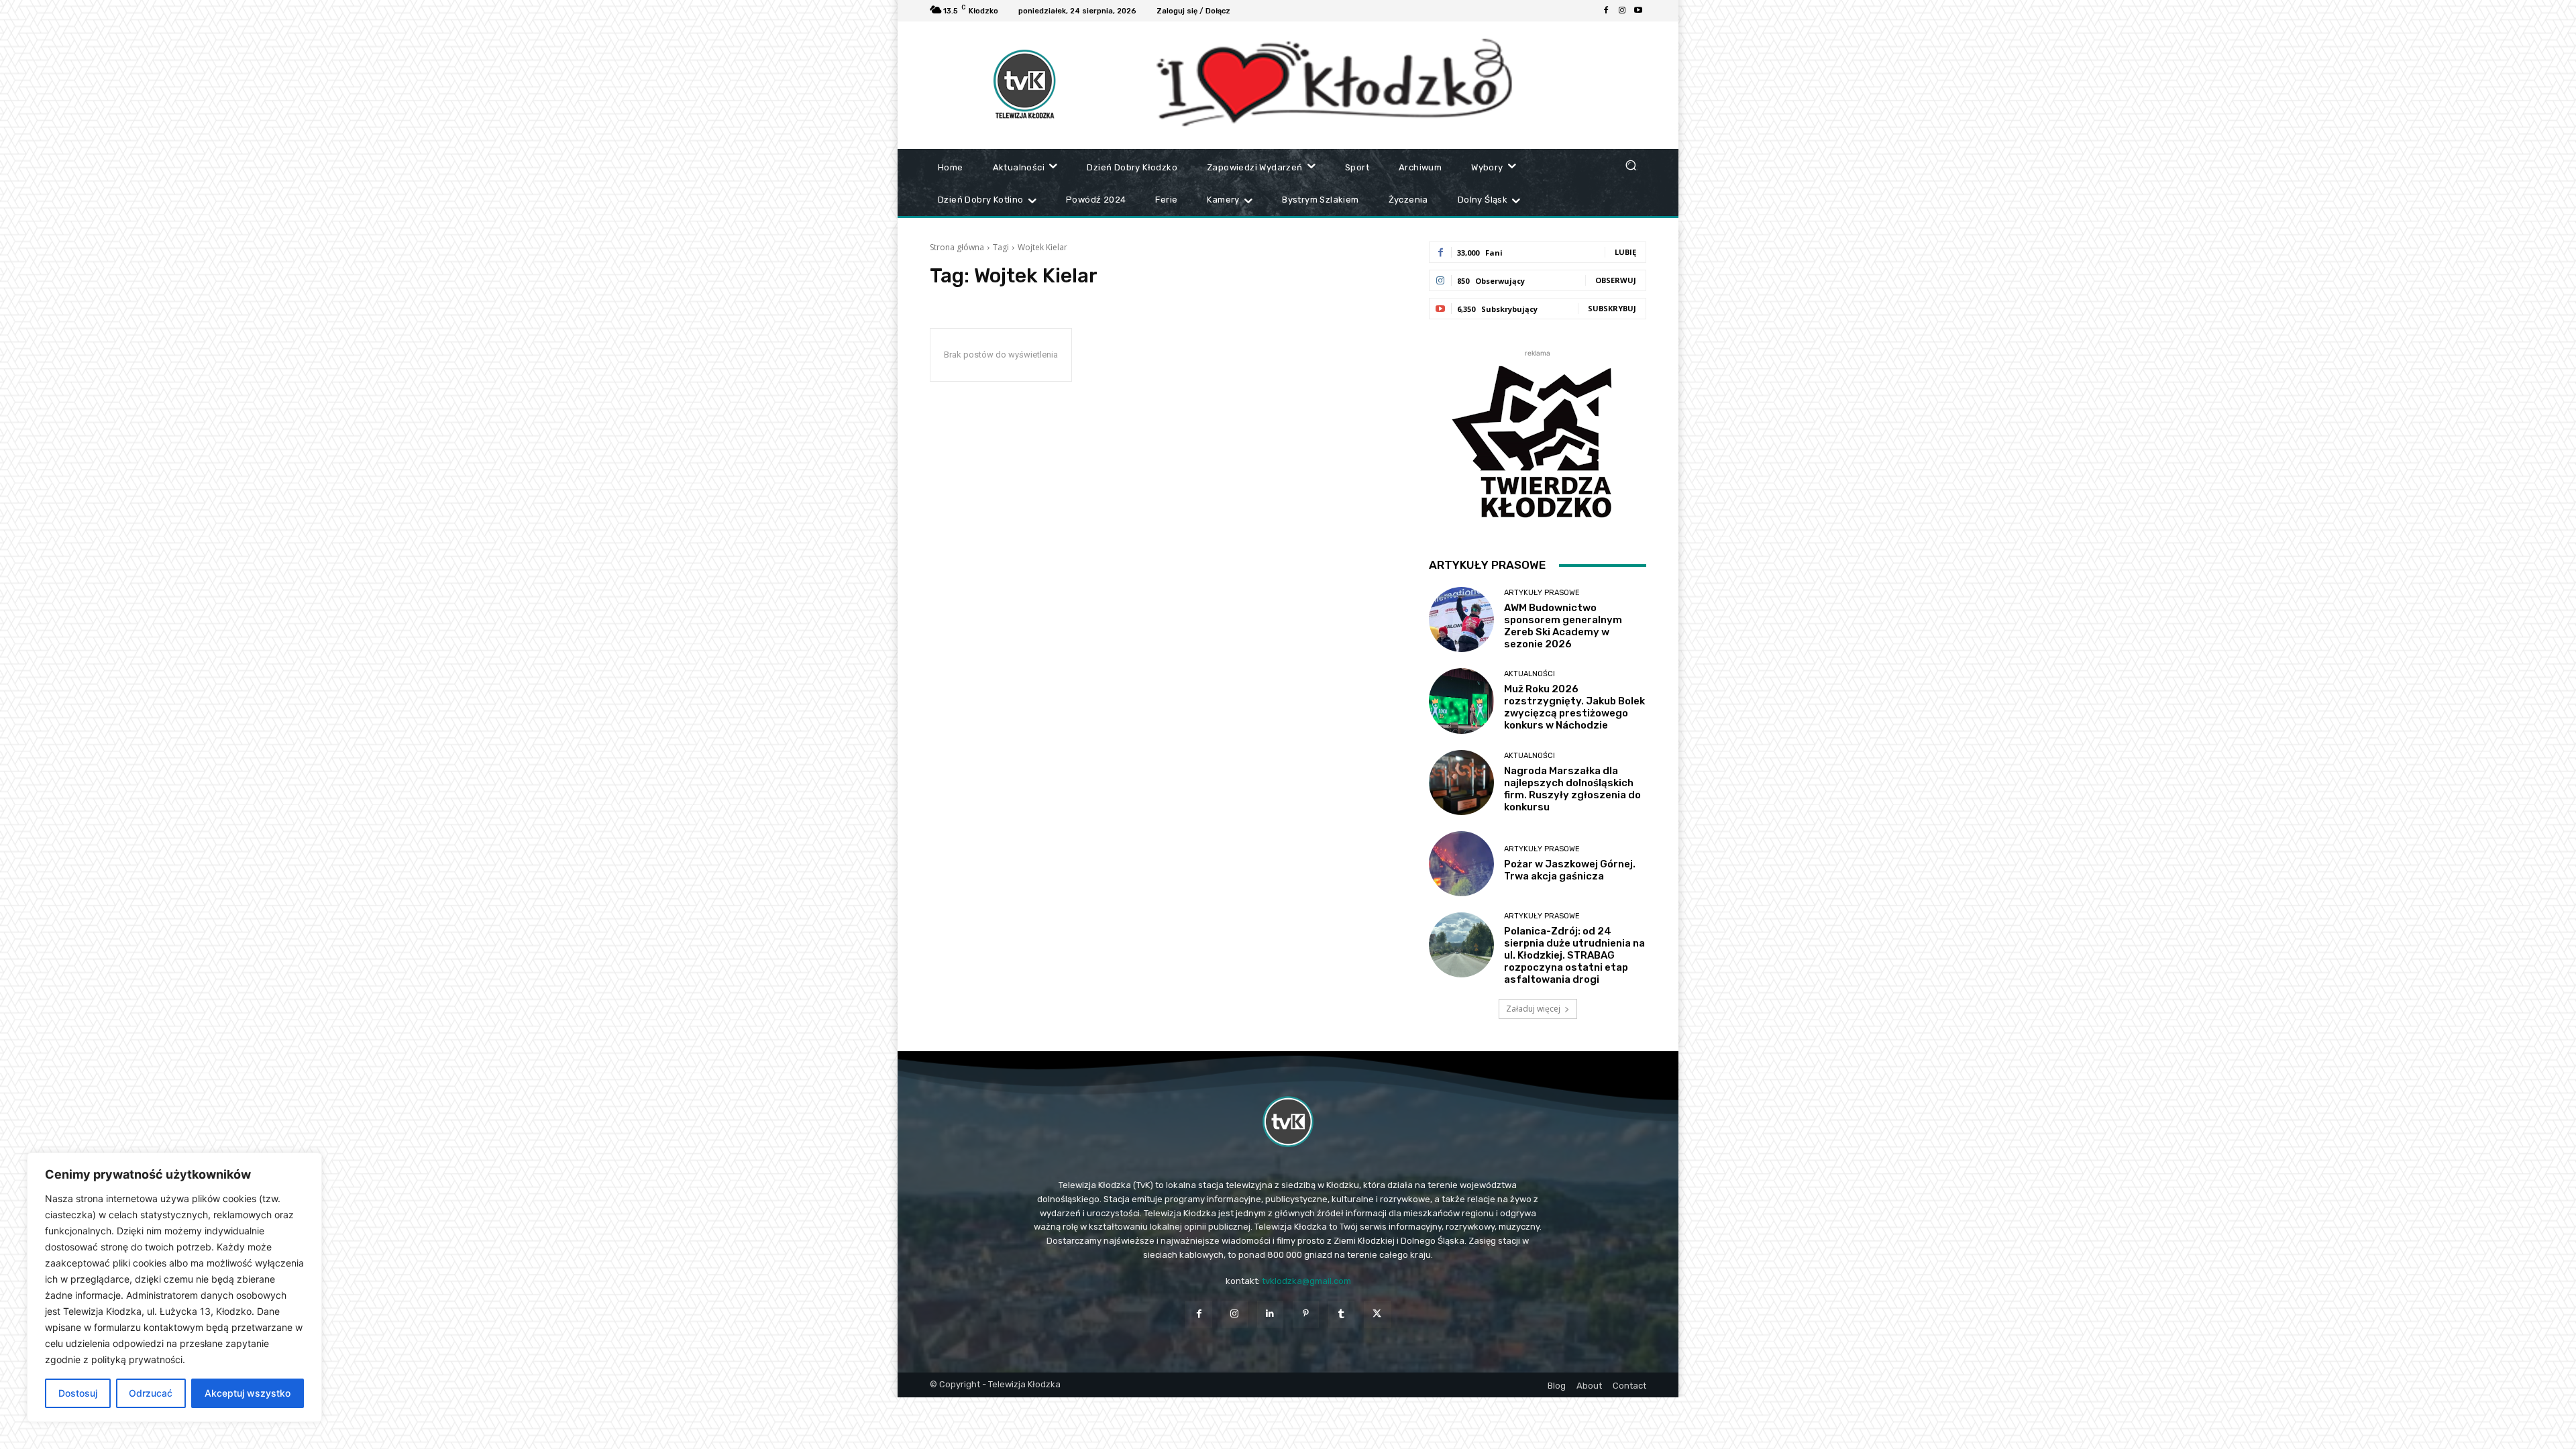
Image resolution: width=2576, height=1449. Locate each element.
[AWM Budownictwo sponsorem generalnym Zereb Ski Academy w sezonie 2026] (1461, 620)
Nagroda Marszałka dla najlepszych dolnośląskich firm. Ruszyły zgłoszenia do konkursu (1572, 789)
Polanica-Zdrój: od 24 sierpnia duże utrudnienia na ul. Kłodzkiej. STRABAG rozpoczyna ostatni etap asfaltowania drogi (1574, 955)
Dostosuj (78, 1393)
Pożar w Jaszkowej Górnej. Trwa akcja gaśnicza (1570, 870)
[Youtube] (1638, 11)
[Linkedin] (1270, 1314)
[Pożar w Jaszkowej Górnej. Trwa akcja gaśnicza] (1461, 864)
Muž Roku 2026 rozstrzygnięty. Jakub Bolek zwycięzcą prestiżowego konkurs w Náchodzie (1574, 707)
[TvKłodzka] (1288, 1122)
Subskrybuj (1612, 308)
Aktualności (1529, 674)
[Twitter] (1377, 1314)
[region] (174, 1287)
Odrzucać (151, 1393)
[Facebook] (1606, 11)
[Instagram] (1622, 11)
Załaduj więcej (1533, 1009)
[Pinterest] (1306, 1314)
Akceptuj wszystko (248, 1393)
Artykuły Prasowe (1542, 593)
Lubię (1625, 252)
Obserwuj (1616, 280)
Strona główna (957, 247)
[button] (1630, 165)
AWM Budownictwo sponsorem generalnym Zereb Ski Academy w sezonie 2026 (1563, 626)
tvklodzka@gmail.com (1306, 1281)
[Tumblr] (1341, 1314)
